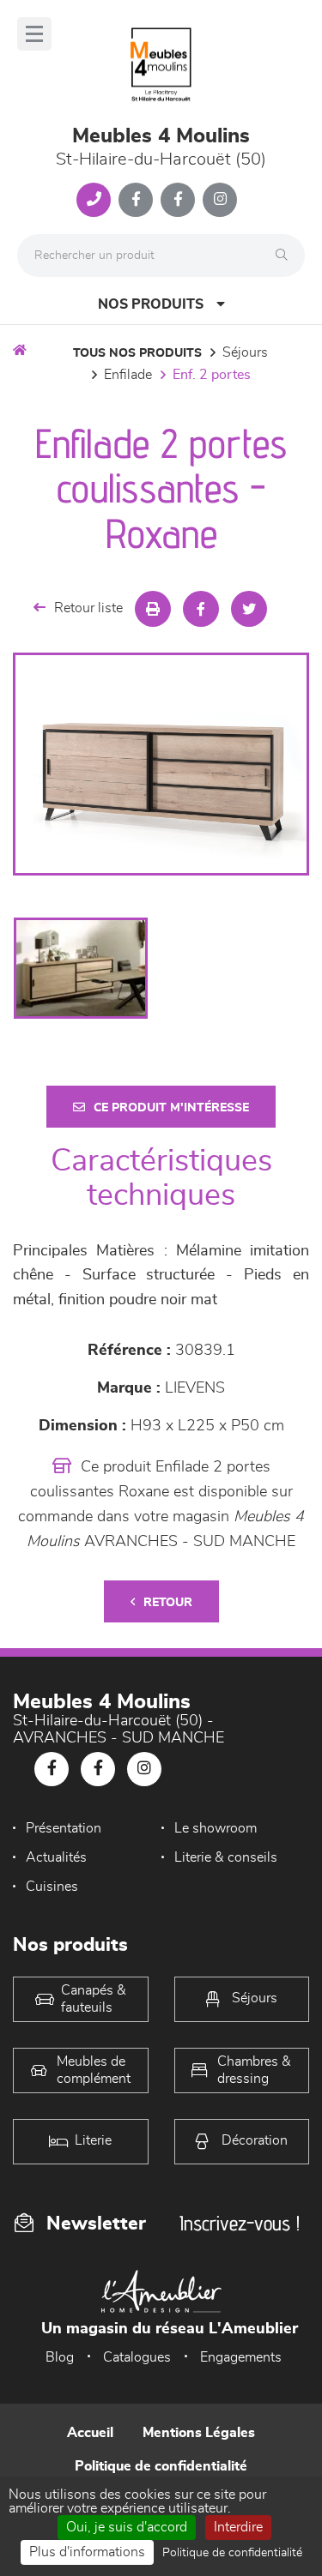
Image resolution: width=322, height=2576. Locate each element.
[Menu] (34, 34)
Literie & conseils (226, 1857)
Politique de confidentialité (161, 2466)
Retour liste (88, 608)
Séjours (245, 352)
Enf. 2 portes (212, 375)
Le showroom (216, 1828)
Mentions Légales (199, 2433)
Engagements (241, 2357)
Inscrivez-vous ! (240, 2223)
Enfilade (128, 375)
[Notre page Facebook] (136, 200)
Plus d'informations (87, 2552)
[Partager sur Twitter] (249, 609)
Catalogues (137, 2357)
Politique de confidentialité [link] (232, 2553)
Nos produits (151, 304)
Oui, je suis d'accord (127, 2527)
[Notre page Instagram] (220, 200)
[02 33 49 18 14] (94, 200)
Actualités (56, 1857)
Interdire (238, 2527)
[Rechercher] (286, 256)
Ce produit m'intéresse (171, 1108)
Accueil (90, 2433)
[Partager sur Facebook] (201, 609)
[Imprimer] (153, 609)
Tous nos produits (137, 353)
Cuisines (52, 1887)
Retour (168, 1603)
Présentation (64, 1828)
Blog (60, 2357)
